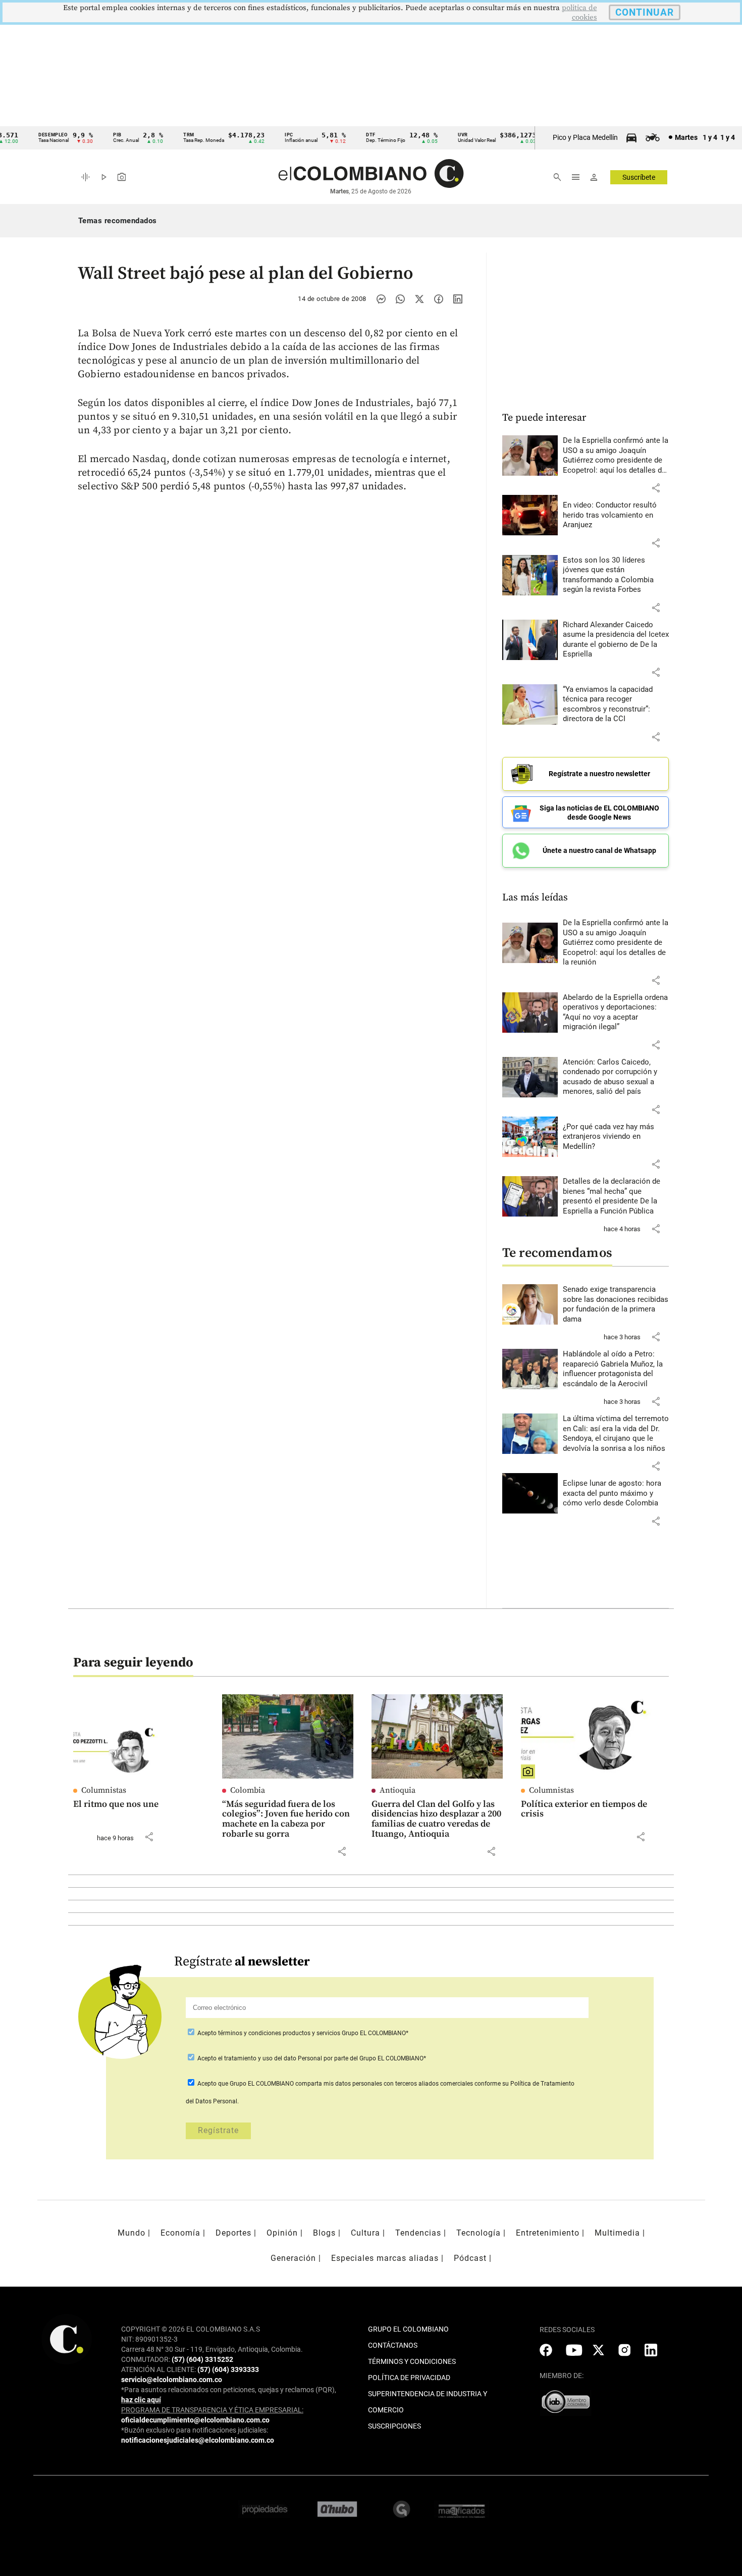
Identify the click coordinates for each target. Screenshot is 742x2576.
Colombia (248, 1790)
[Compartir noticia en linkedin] (458, 299)
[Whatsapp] (400, 299)
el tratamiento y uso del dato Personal (269, 2058)
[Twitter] (419, 299)
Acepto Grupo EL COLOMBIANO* (302, 2033)
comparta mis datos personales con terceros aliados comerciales (384, 2084)
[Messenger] (381, 299)
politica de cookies (579, 13)
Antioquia (397, 1790)
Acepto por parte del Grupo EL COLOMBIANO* (311, 2058)
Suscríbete (639, 177)
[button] (656, 488)
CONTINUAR (645, 12)
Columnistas (104, 1790)
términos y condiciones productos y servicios (280, 2033)
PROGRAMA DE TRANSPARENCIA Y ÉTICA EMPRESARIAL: (212, 2410)
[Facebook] (439, 299)
